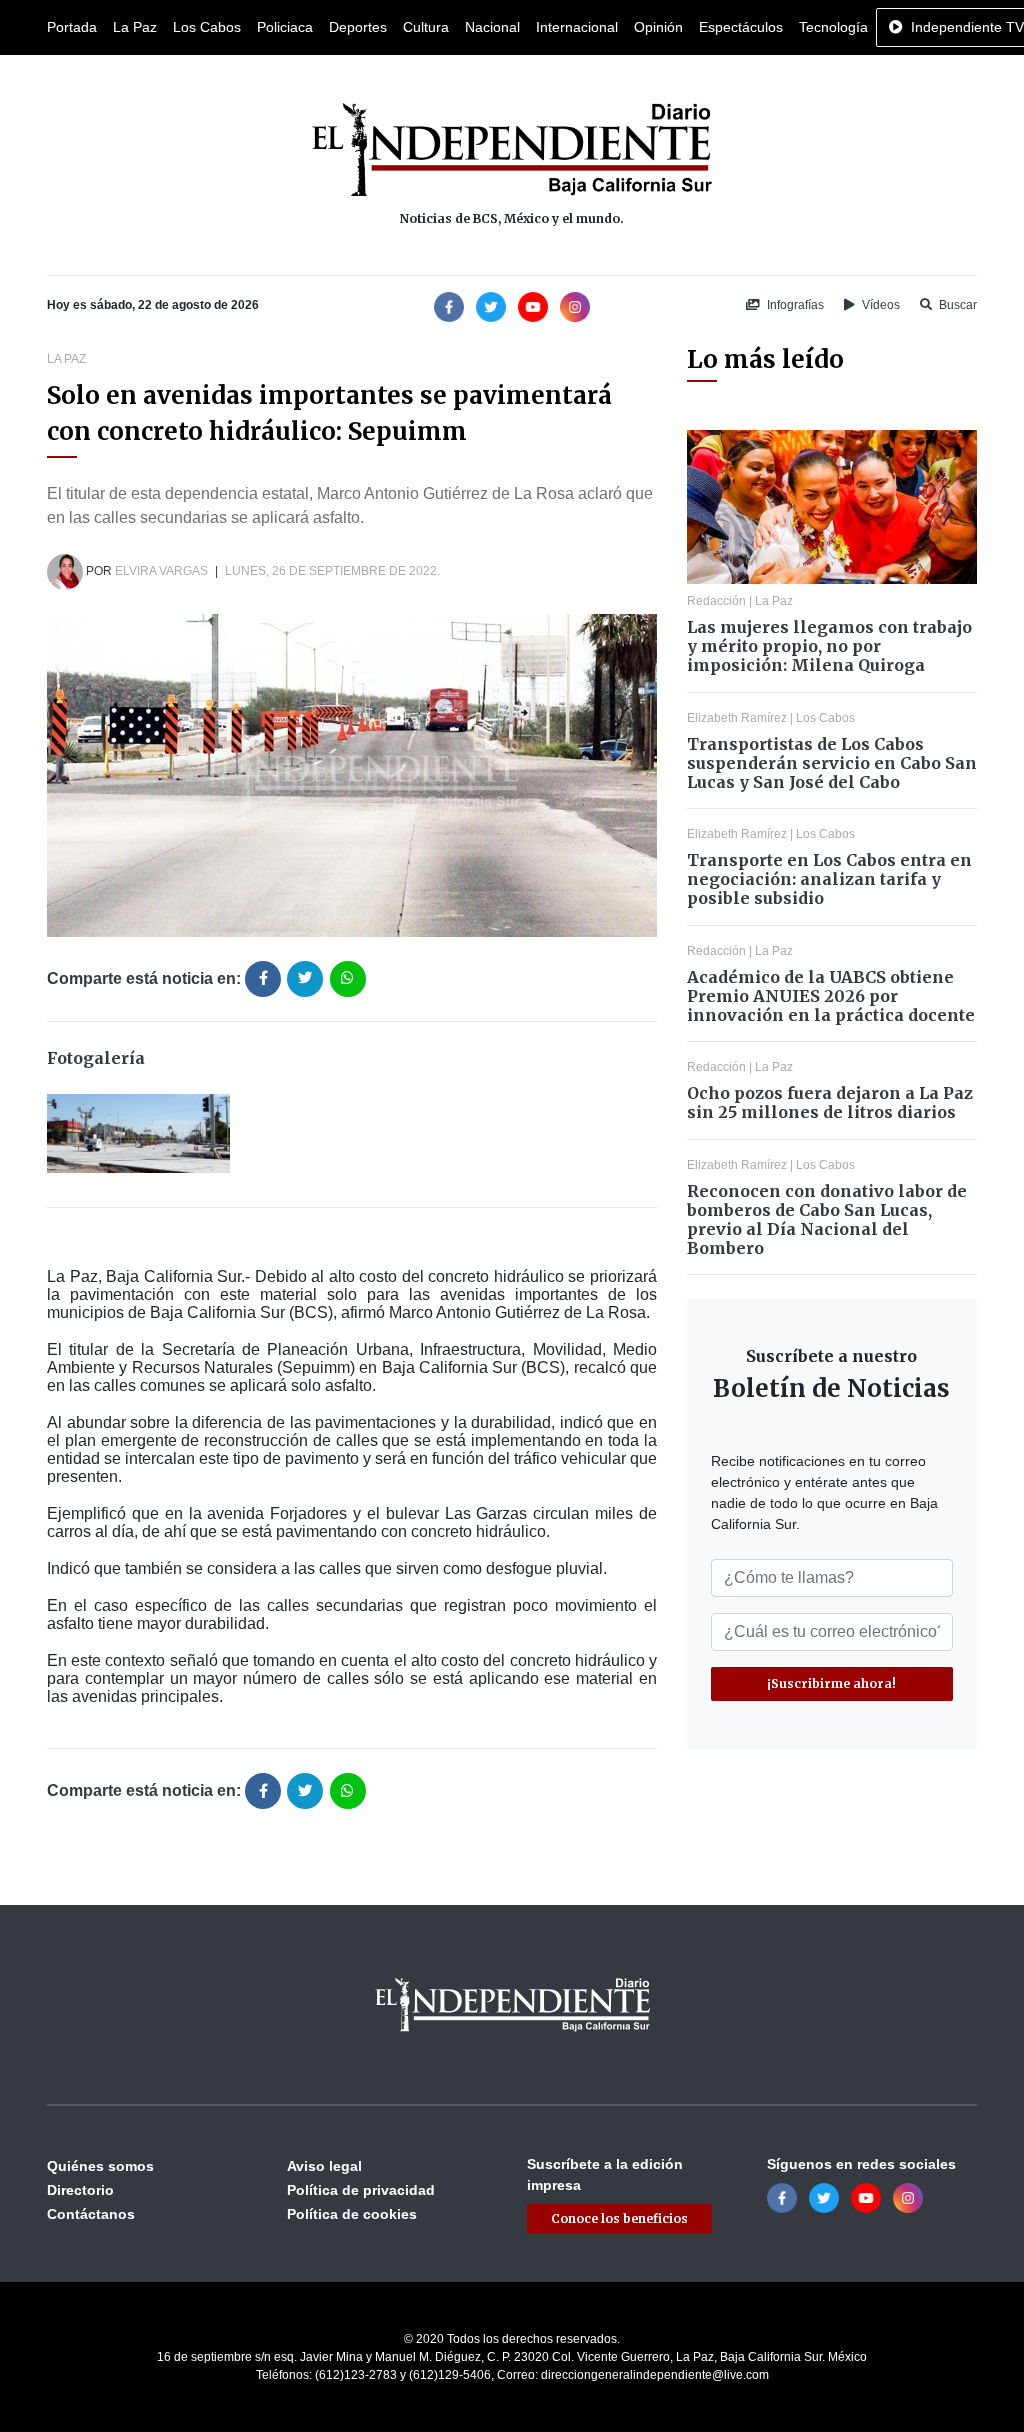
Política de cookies (352, 2214)
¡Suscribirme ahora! (831, 1683)
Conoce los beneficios (619, 2218)
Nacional (492, 27)
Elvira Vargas (161, 571)
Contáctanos (91, 2214)
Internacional (577, 27)
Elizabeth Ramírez (737, 718)
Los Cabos (207, 27)
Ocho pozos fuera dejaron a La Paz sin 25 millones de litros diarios (830, 1102)
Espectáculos (741, 27)
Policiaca (285, 27)
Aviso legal (324, 2166)
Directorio (80, 2190)
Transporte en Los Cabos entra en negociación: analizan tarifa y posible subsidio (829, 879)
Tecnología (833, 27)
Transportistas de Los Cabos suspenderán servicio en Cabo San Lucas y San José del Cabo (832, 763)
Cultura (426, 27)
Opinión (658, 27)
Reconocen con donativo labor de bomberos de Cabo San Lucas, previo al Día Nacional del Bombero (827, 1220)
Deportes (358, 27)
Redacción (716, 601)
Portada (72, 27)
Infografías (794, 305)
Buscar (956, 305)
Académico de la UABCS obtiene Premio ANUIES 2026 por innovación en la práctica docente (831, 996)
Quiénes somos (100, 2166)
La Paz (135, 27)
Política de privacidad (361, 2190)
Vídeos (879, 305)
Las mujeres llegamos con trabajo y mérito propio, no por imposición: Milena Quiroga (829, 646)
